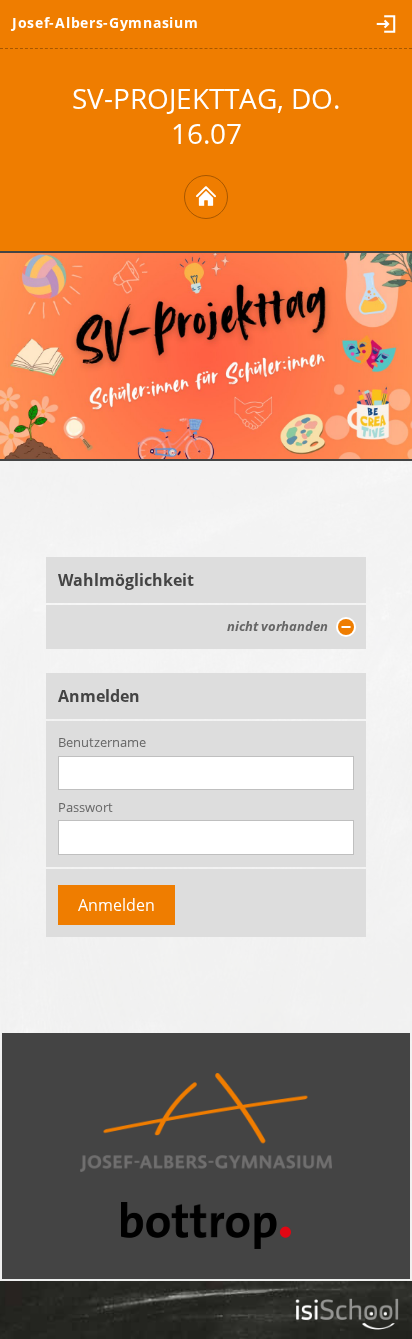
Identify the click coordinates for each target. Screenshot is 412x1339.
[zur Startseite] (206, 197)
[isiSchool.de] (347, 1314)
